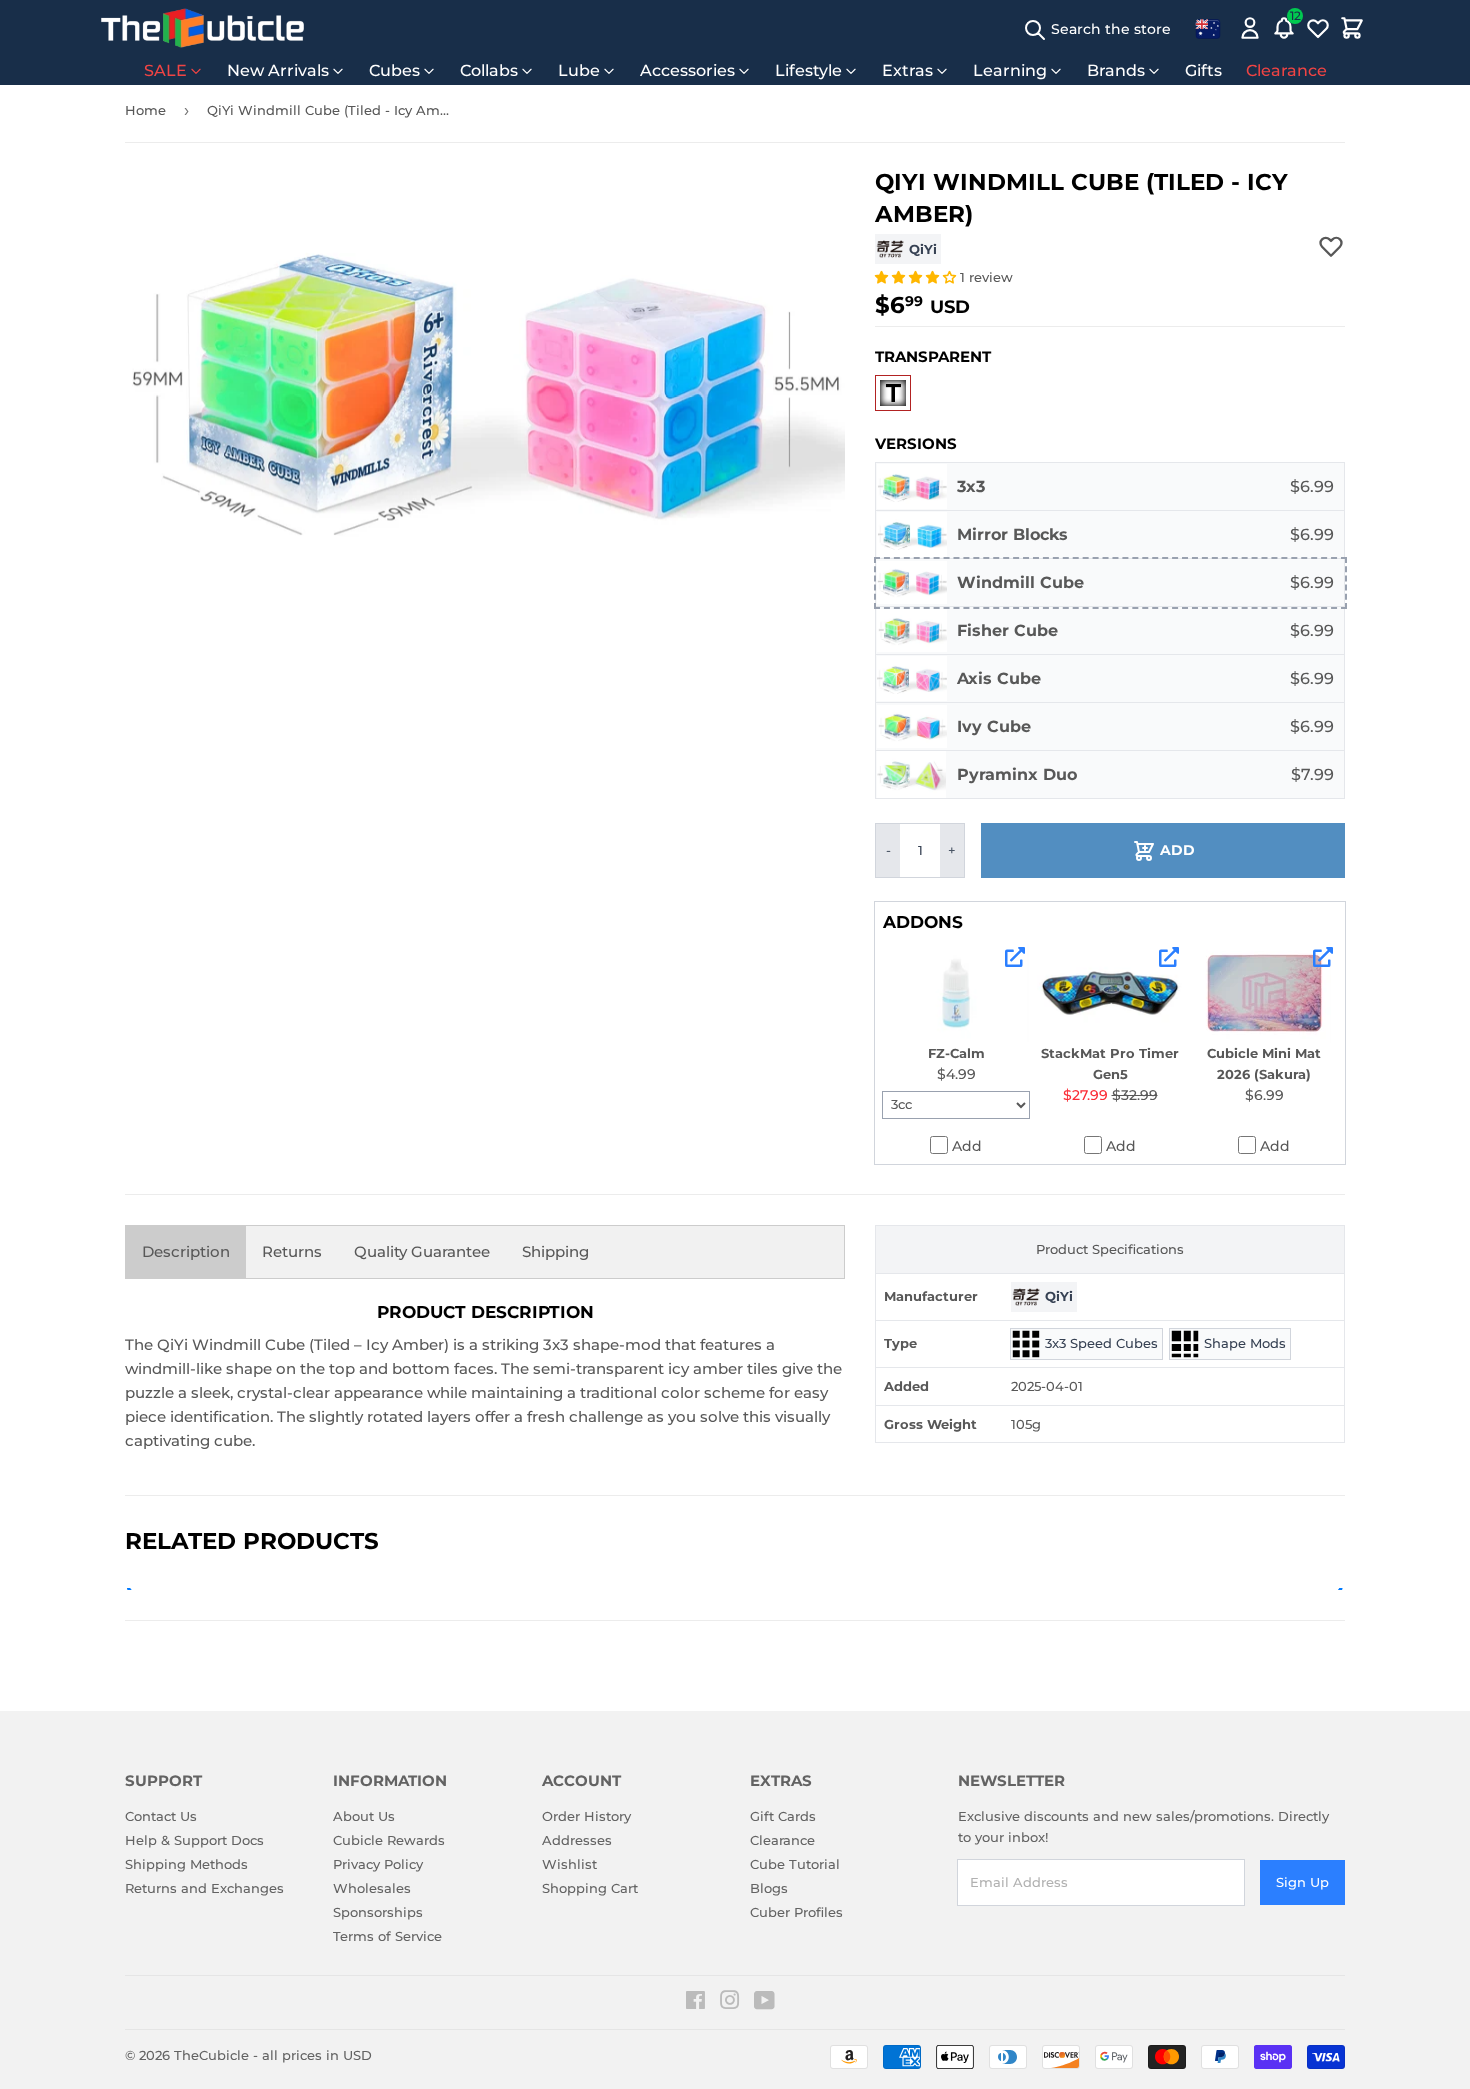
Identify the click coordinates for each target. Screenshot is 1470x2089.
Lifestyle (808, 70)
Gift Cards (783, 1816)
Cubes (394, 70)
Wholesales (372, 1888)
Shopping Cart (590, 1888)
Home (145, 110)
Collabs (489, 70)
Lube (579, 70)
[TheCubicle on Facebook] (695, 2003)
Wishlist (569, 1864)
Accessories (687, 70)
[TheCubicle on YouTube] (764, 2003)
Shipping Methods (186, 1864)
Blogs (769, 1888)
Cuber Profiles (796, 1912)
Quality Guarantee (422, 1251)
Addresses (577, 1840)
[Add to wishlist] (1331, 246)
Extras (907, 70)
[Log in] (1250, 28)
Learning (1010, 70)
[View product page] (1015, 957)
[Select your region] (1208, 28)
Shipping (555, 1251)
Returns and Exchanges (204, 1888)
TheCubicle (211, 2055)
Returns (292, 1251)
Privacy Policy (378, 1864)
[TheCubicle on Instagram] (730, 2003)
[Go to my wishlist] (1318, 28)
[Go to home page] (202, 28)
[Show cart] (1352, 28)
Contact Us (161, 1816)
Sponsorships (378, 1912)
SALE (165, 70)
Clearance (1286, 70)
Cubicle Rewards (389, 1840)
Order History (586, 1816)
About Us (364, 1816)
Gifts (1203, 70)
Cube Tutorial (795, 1864)
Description (186, 1251)
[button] (917, 277)
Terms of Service (387, 1936)
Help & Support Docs (194, 1840)
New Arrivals (278, 70)
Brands (1116, 70)
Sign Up (1302, 1882)
